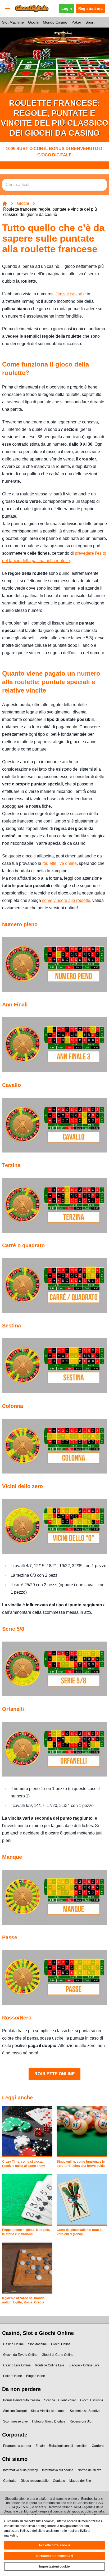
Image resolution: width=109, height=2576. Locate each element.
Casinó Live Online (17, 2365)
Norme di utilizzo (90, 2470)
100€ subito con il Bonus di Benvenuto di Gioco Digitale (55, 152)
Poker (76, 22)
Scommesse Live (15, 2421)
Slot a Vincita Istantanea (48, 2411)
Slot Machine (13, 22)
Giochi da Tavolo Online (20, 2355)
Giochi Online (61, 2344)
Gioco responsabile (35, 2481)
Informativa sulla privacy (21, 2470)
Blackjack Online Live (84, 2365)
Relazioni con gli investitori (68, 2446)
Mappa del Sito (80, 2481)
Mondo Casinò (55, 22)
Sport (90, 22)
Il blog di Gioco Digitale (49, 2421)
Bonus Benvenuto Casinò (22, 2400)
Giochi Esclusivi (92, 2400)
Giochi (33, 22)
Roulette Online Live (50, 2365)
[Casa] (5, 204)
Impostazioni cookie (54, 2566)
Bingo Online (36, 2376)
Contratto (10, 2481)
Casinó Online (13, 2344)
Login (67, 8)
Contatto (59, 2481)
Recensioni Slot (81, 2421)
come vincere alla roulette (66, 900)
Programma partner (17, 2446)
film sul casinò (69, 294)
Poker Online (13, 2376)
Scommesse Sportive (85, 2411)
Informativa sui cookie (58, 2470)
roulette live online (60, 863)
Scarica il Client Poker (60, 2400)
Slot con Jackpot (15, 2411)
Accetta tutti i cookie (54, 2545)
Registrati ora (90, 8)
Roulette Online (55, 2074)
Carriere (98, 2446)
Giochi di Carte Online (58, 2355)
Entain (40, 2446)
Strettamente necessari (54, 2556)
